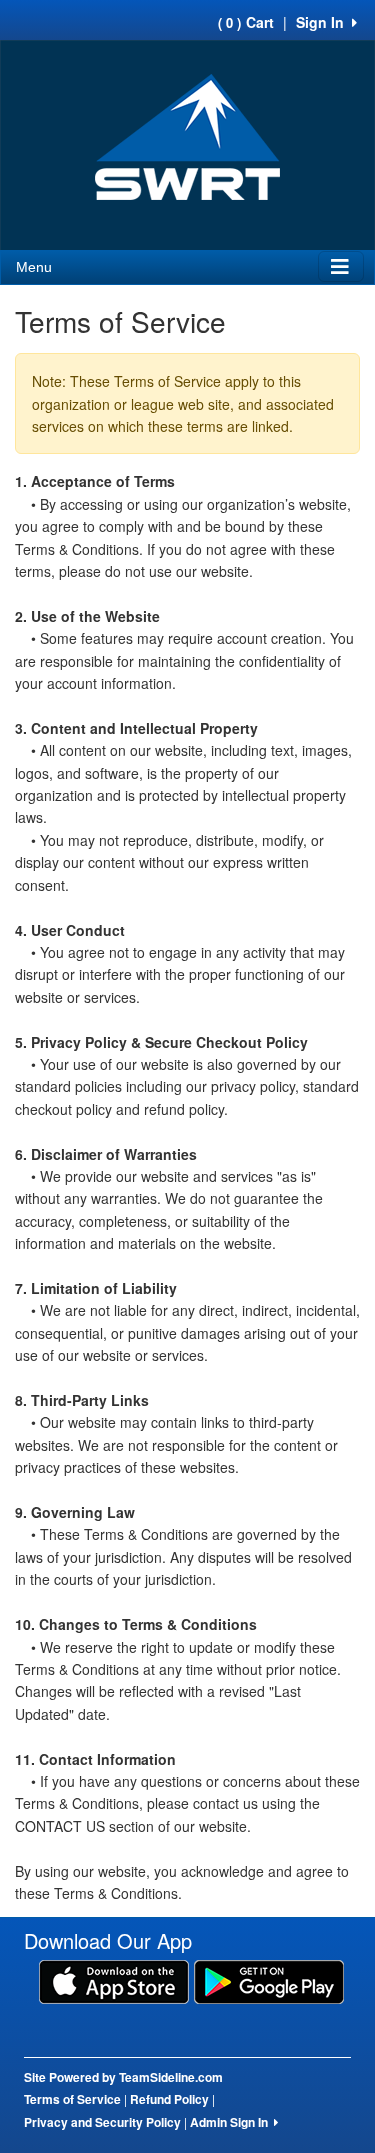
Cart (246, 22)
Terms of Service (72, 2099)
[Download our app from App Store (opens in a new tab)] (114, 1980)
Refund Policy (169, 2099)
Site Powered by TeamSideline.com (123, 2077)
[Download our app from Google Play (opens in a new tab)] (269, 1980)
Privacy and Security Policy (102, 2122)
